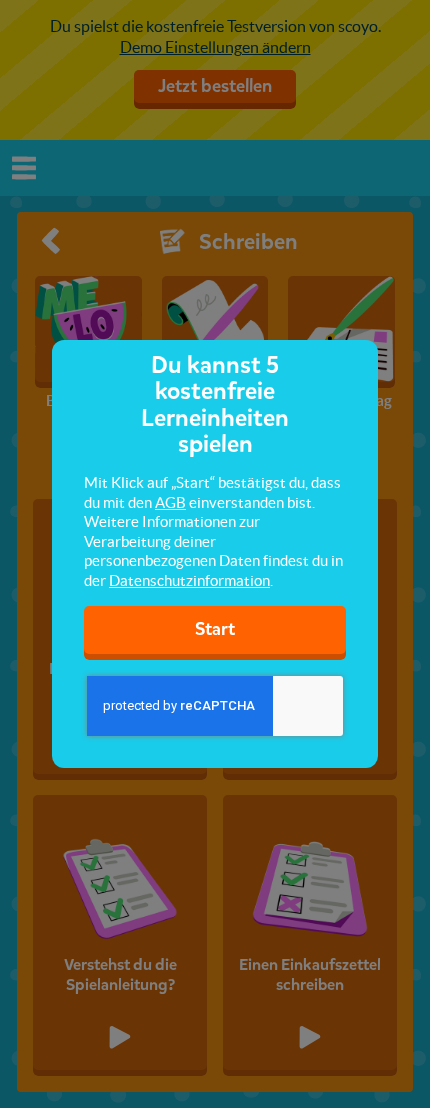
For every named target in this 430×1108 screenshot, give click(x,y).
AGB (170, 502)
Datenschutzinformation (189, 580)
